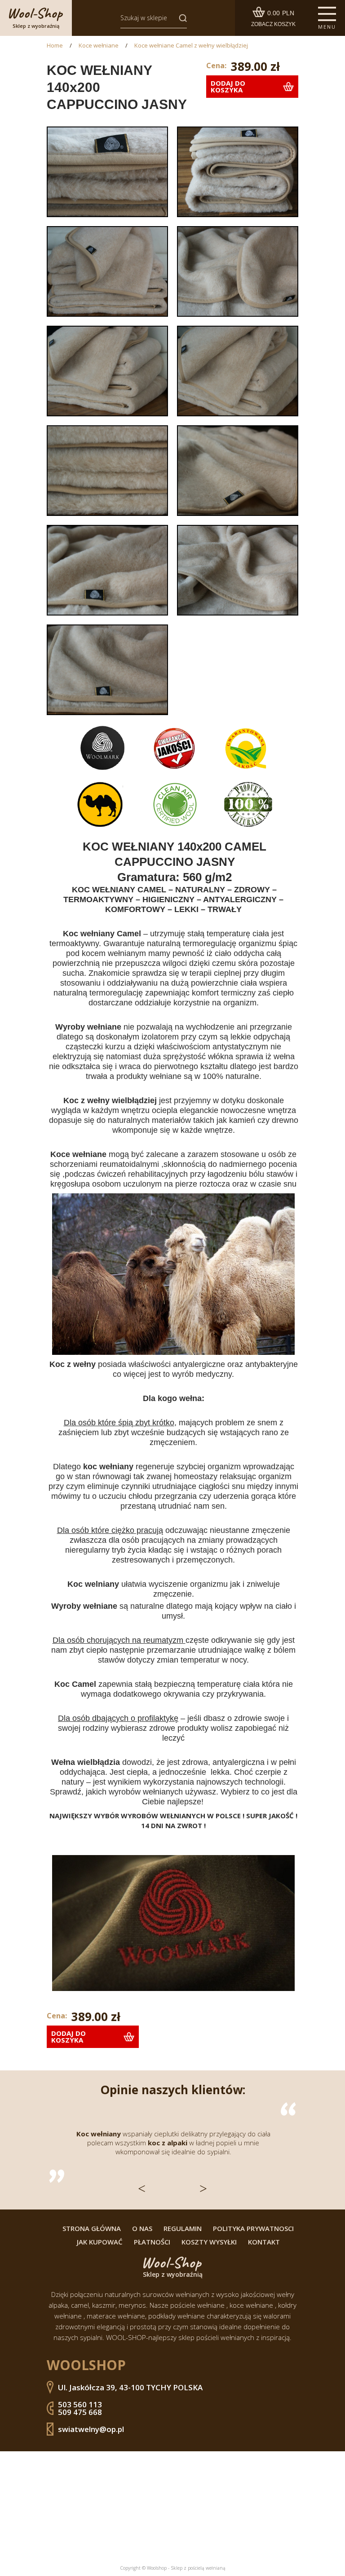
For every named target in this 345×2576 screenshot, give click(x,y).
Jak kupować (100, 2242)
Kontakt (264, 2242)
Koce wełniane (99, 46)
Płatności (152, 2242)
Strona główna (92, 2229)
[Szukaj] (181, 18)
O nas (142, 2229)
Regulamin (183, 2229)
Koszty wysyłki (209, 2242)
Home (55, 46)
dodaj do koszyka (228, 86)
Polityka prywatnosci (253, 2229)
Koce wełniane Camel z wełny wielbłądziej (191, 46)
